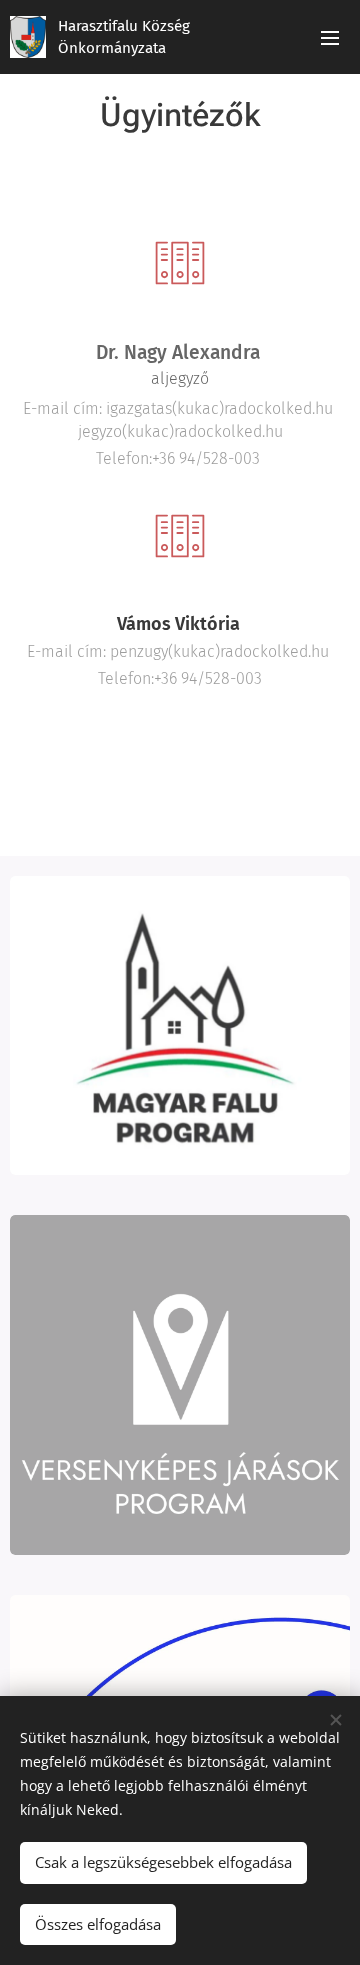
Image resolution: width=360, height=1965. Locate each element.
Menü (330, 37)
